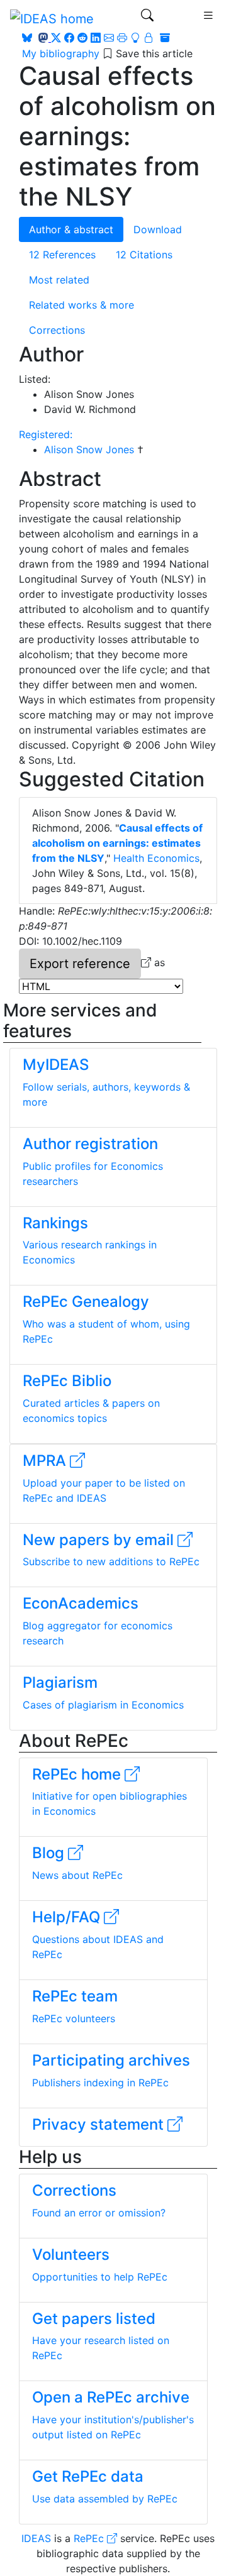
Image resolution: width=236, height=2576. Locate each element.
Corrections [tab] (57, 330)
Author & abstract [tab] (71, 229)
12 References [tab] (62, 255)
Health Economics (156, 858)
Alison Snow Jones (91, 449)
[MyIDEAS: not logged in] (143, 38)
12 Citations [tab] (144, 255)
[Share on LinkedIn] (96, 38)
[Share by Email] (109, 38)
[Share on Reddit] (82, 38)
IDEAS (36, 2538)
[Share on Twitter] (56, 38)
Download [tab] (158, 229)
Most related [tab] (59, 280)
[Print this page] (122, 38)
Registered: (46, 434)
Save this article (154, 53)
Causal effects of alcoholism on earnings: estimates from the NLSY (117, 843)
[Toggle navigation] (147, 18)
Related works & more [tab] (81, 305)
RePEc (90, 2538)
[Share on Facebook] (69, 38)
